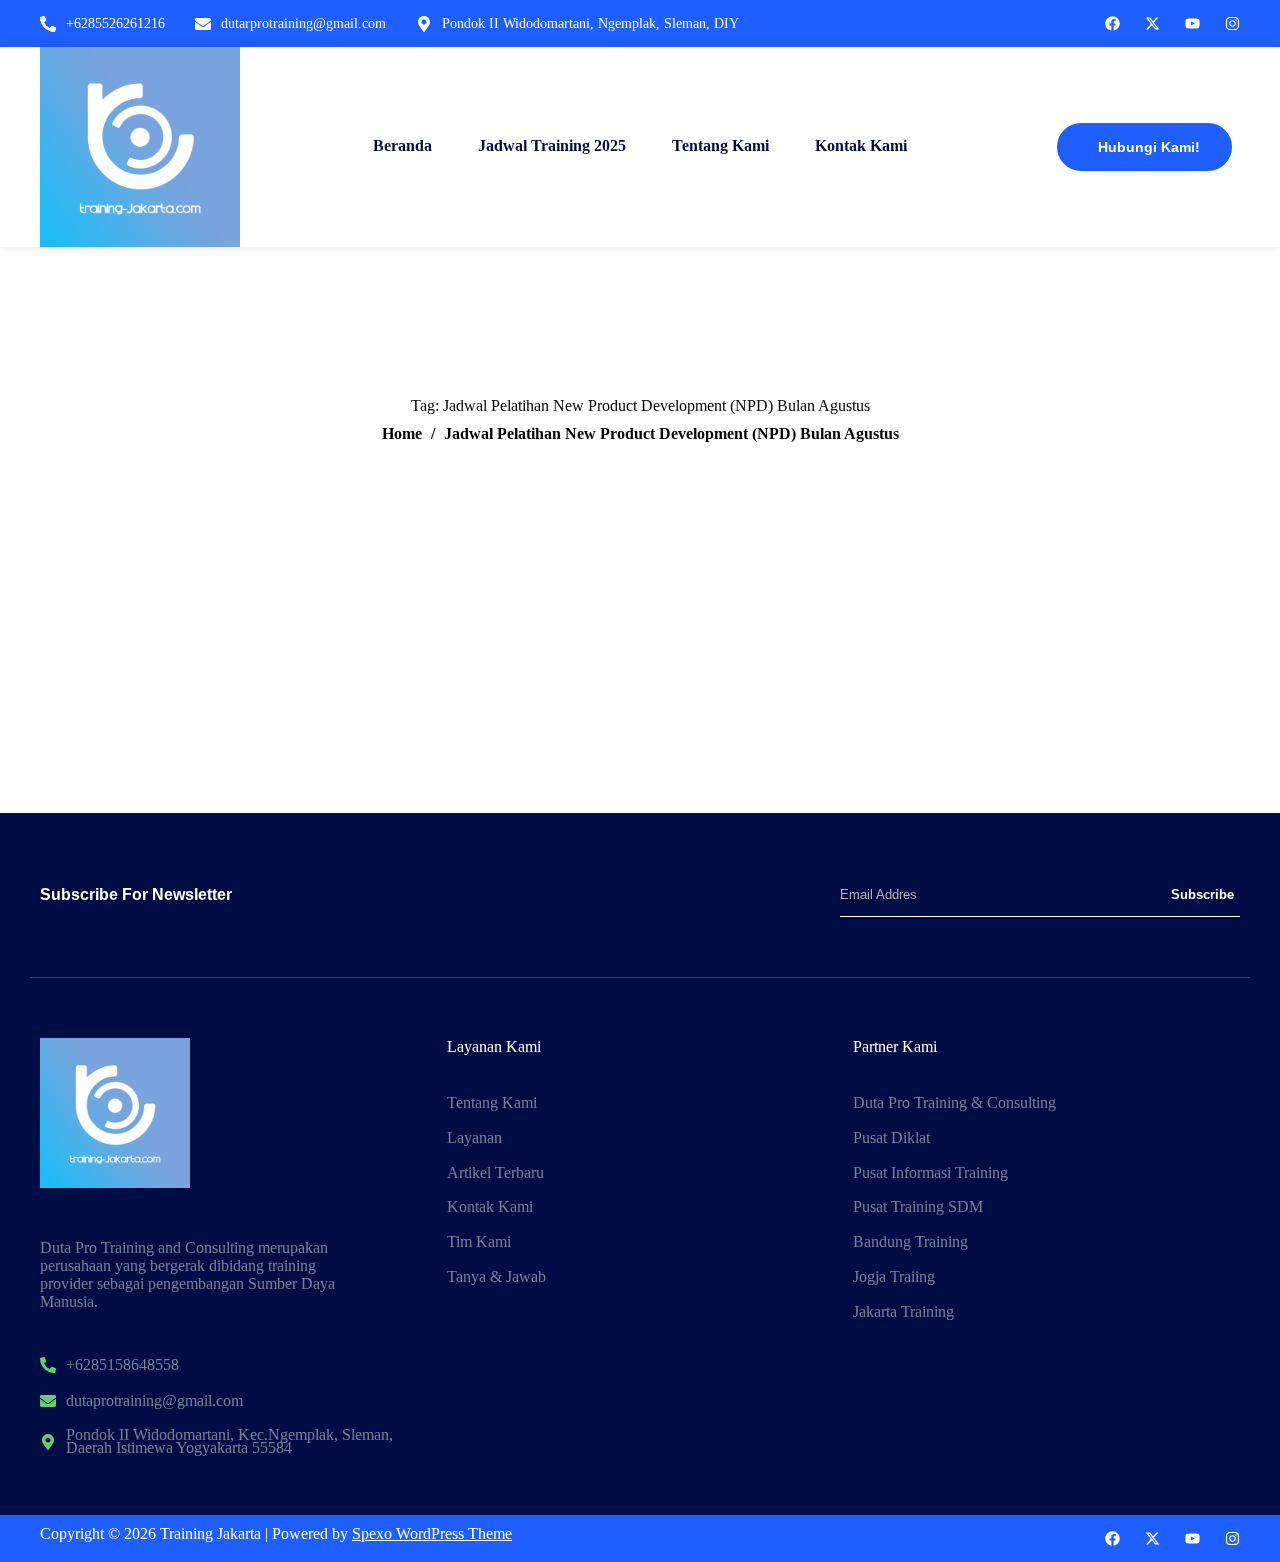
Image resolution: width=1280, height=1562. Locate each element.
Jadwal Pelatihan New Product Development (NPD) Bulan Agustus (671, 433)
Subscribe (1202, 894)
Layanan (474, 1138)
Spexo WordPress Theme (432, 1533)
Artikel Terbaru (495, 1173)
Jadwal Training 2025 (552, 145)
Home (402, 433)
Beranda (402, 145)
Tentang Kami (720, 145)
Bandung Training (910, 1242)
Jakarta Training (903, 1312)
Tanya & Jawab (496, 1277)
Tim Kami (479, 1242)
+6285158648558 (122, 1365)
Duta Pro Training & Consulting (954, 1103)
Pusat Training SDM (918, 1207)
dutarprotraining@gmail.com (303, 23)
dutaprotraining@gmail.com (154, 1401)
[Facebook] (1112, 23)
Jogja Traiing (894, 1277)
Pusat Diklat (891, 1138)
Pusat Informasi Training (930, 1173)
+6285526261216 (115, 23)
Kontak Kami (861, 145)
